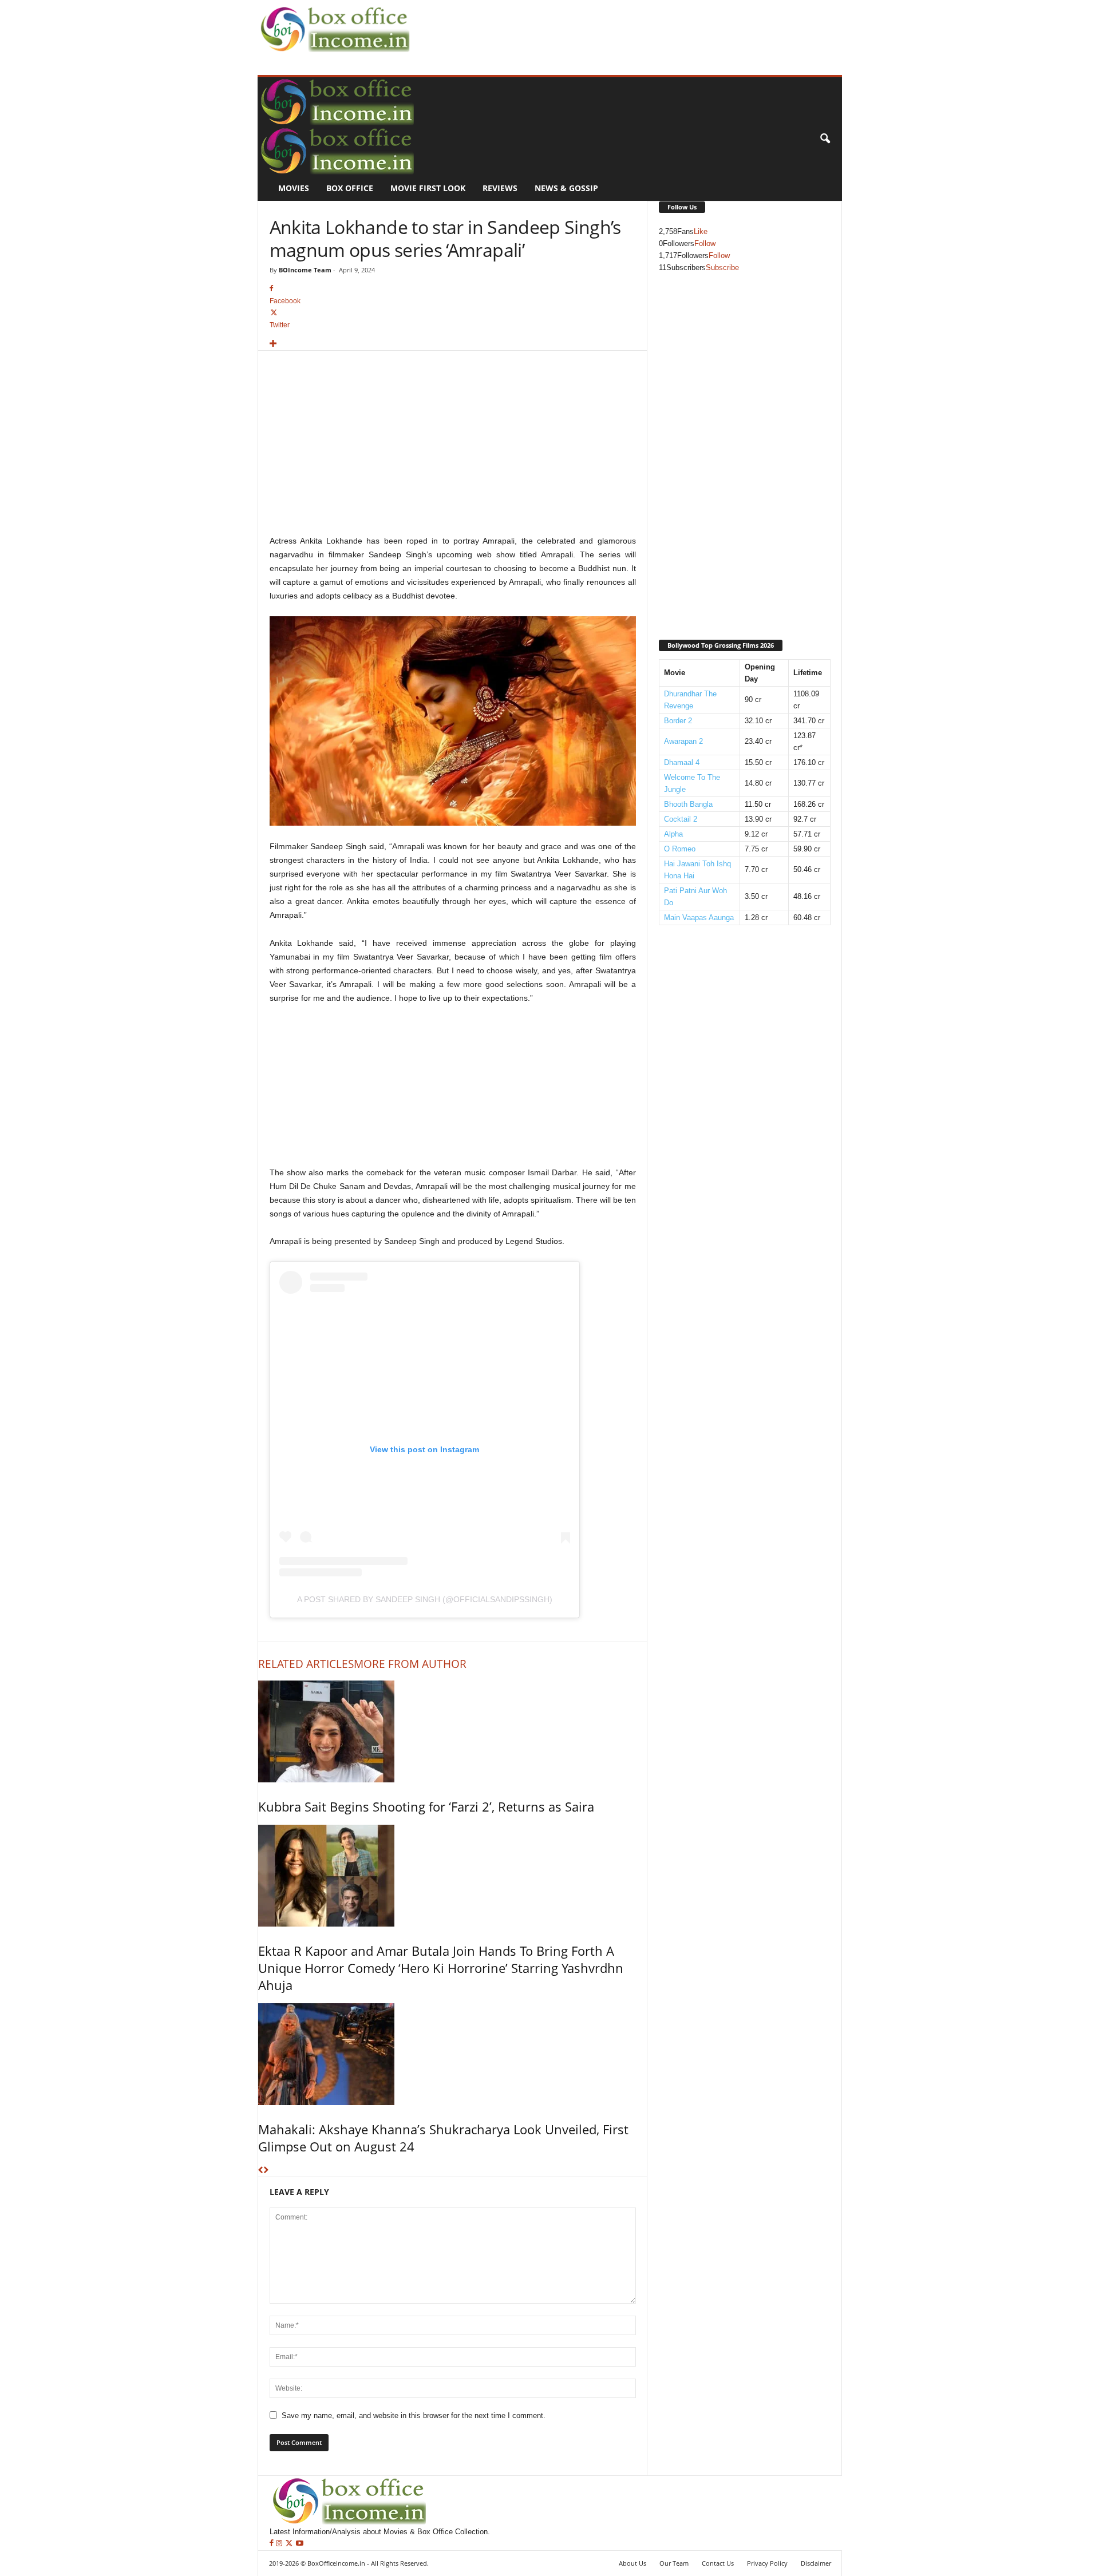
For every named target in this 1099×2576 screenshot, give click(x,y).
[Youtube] (300, 2544)
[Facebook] (273, 2544)
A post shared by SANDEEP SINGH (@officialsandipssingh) (425, 1599)
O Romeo (680, 849)
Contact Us (718, 2563)
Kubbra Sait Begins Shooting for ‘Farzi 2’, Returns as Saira (426, 1806)
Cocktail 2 (681, 819)
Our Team (674, 2563)
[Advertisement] (622, 26)
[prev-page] (261, 2171)
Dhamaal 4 (682, 762)
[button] (825, 139)
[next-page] (266, 2171)
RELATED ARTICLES (306, 1664)
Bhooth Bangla (688, 804)
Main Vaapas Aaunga (699, 918)
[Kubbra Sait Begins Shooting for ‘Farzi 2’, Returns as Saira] (452, 1731)
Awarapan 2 (683, 741)
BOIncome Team (305, 270)
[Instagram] (280, 2544)
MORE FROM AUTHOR (410, 1664)
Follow (705, 243)
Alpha (673, 834)
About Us (632, 2563)
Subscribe (722, 267)
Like (701, 231)
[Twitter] (290, 2544)
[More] (453, 344)
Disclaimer (816, 2563)
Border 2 (678, 721)
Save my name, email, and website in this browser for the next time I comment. (414, 2416)
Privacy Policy (767, 2563)
